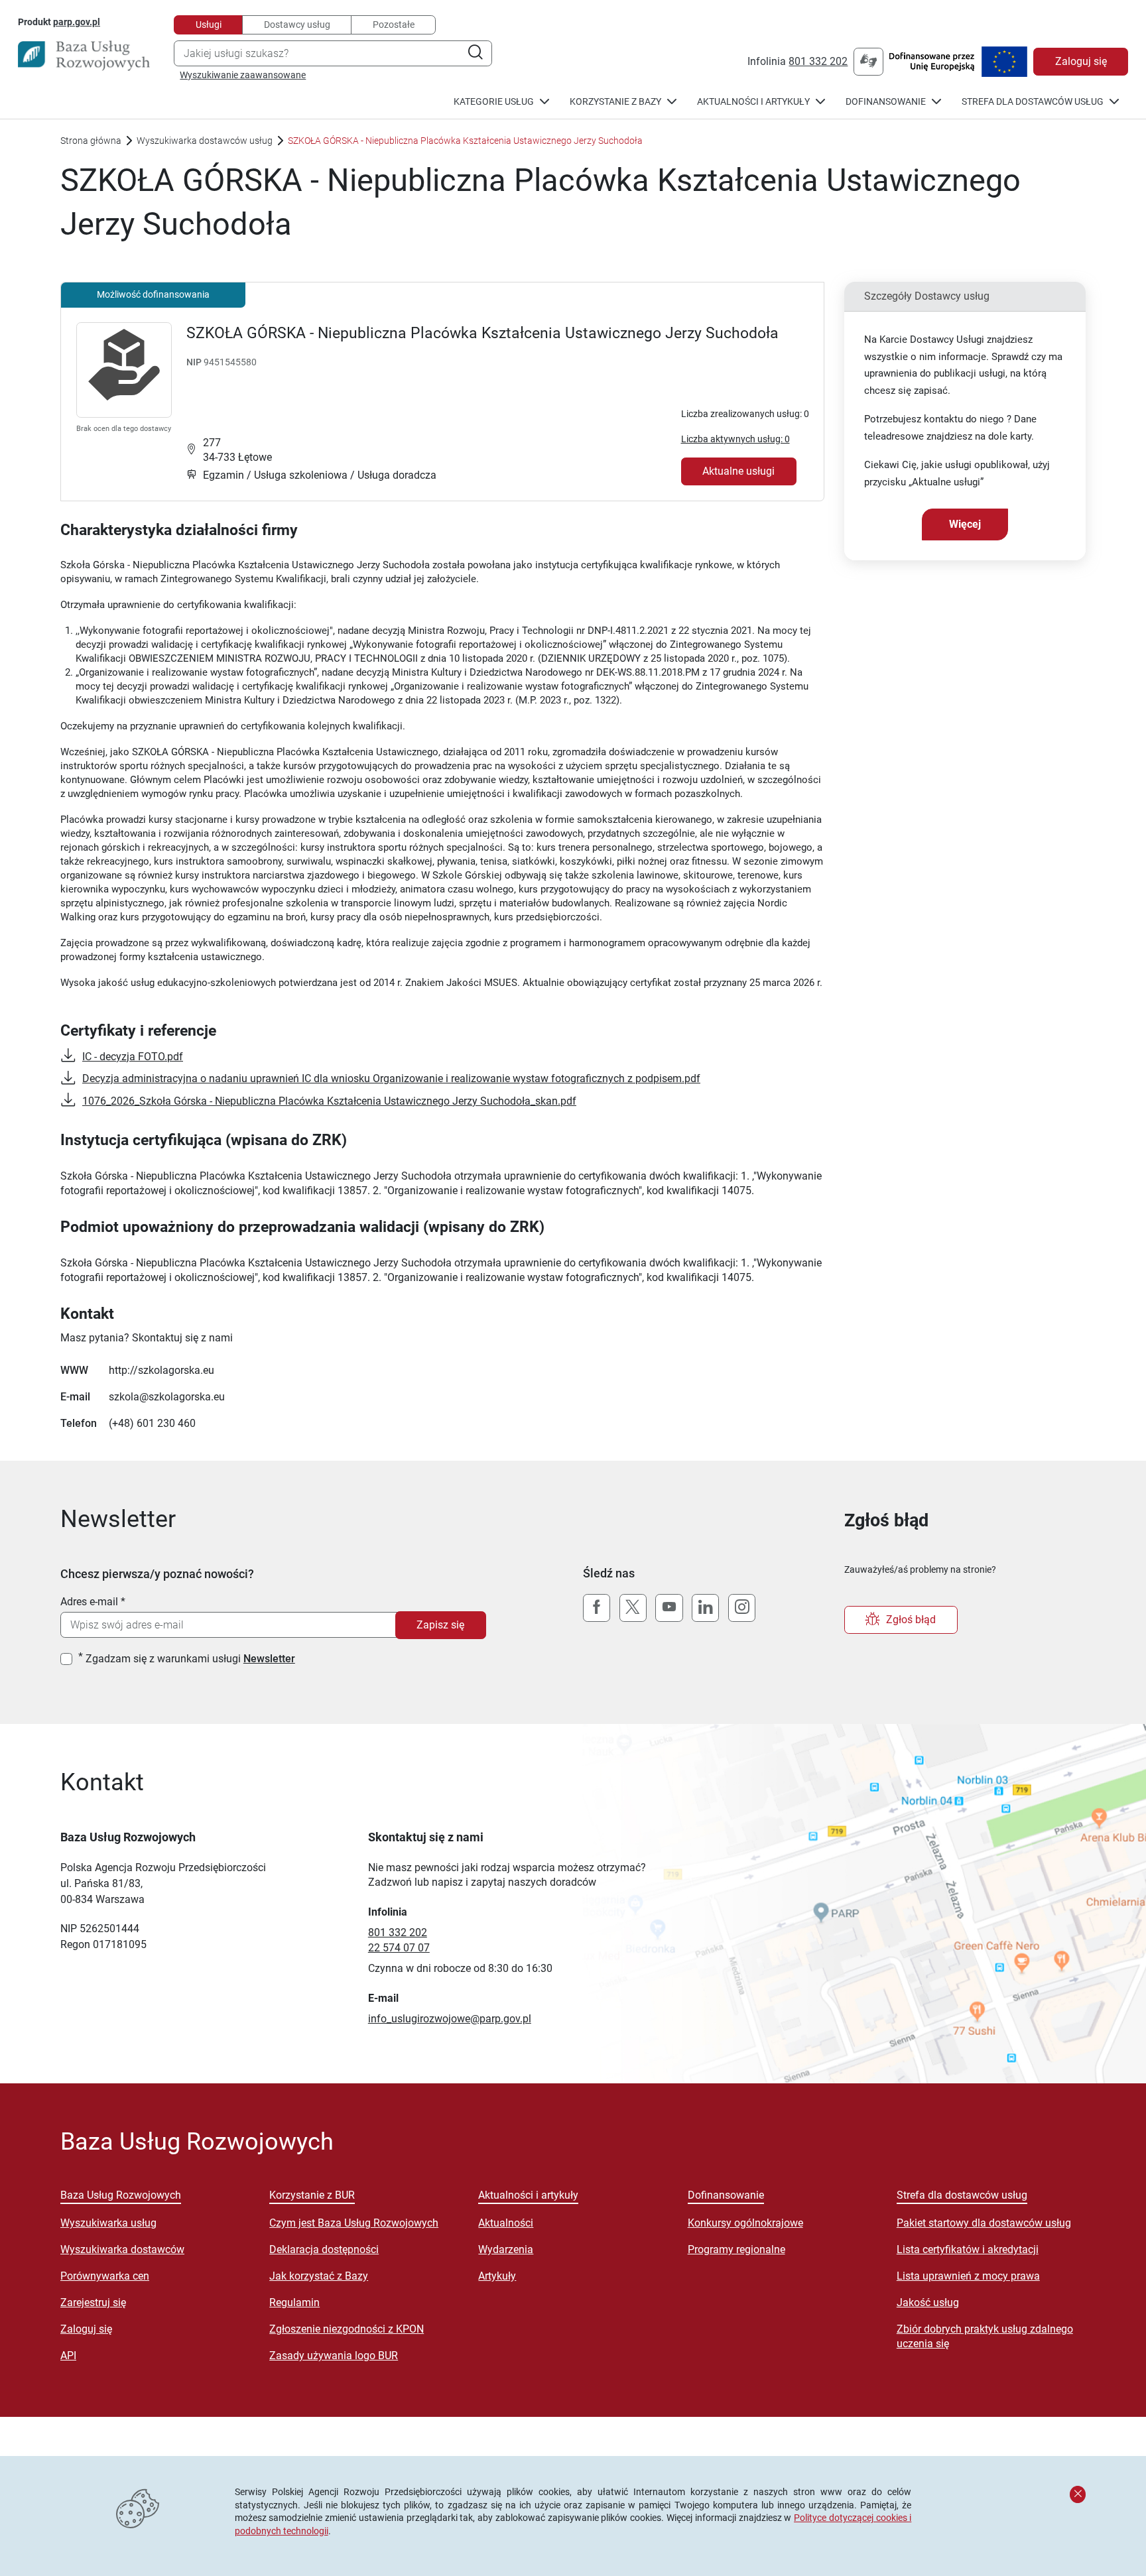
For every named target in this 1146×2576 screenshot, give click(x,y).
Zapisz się (440, 1625)
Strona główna (91, 141)
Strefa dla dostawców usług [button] (1033, 102)
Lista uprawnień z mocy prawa (968, 2276)
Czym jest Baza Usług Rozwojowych (354, 2223)
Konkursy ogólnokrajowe (745, 2223)
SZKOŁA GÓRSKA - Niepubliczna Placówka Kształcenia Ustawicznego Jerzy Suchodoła (482, 333)
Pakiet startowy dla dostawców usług (984, 2223)
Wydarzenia (506, 2249)
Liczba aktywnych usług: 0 (735, 439)
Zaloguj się (1081, 61)
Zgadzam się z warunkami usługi (190, 1659)
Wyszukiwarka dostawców (122, 2249)
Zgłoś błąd (911, 1620)
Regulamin (294, 2302)
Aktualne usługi (738, 471)
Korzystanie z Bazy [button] (615, 102)
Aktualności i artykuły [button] (753, 102)
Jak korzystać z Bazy (319, 2276)
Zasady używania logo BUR (334, 2356)
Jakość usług (928, 2302)
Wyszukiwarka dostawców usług (205, 141)
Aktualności (506, 2223)
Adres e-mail (89, 1602)
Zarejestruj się (93, 2302)
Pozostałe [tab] (394, 25)
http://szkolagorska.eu (161, 1370)
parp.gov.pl (77, 22)
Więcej (965, 524)
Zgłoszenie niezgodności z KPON (347, 2329)
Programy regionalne (736, 2249)
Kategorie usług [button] (494, 102)
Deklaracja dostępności (324, 2249)
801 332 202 (818, 61)
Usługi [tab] (209, 25)
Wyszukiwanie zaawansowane (243, 75)
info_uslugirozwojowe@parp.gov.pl (450, 2019)
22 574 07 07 (399, 1948)
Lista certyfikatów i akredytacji (968, 2249)
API (68, 2356)
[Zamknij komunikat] (1078, 2494)
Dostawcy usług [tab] (297, 25)
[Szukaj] (475, 53)
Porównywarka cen (105, 2276)
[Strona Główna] (84, 56)
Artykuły (497, 2276)
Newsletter (269, 1659)
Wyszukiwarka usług (108, 2223)
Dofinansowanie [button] (886, 102)
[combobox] (333, 53)
